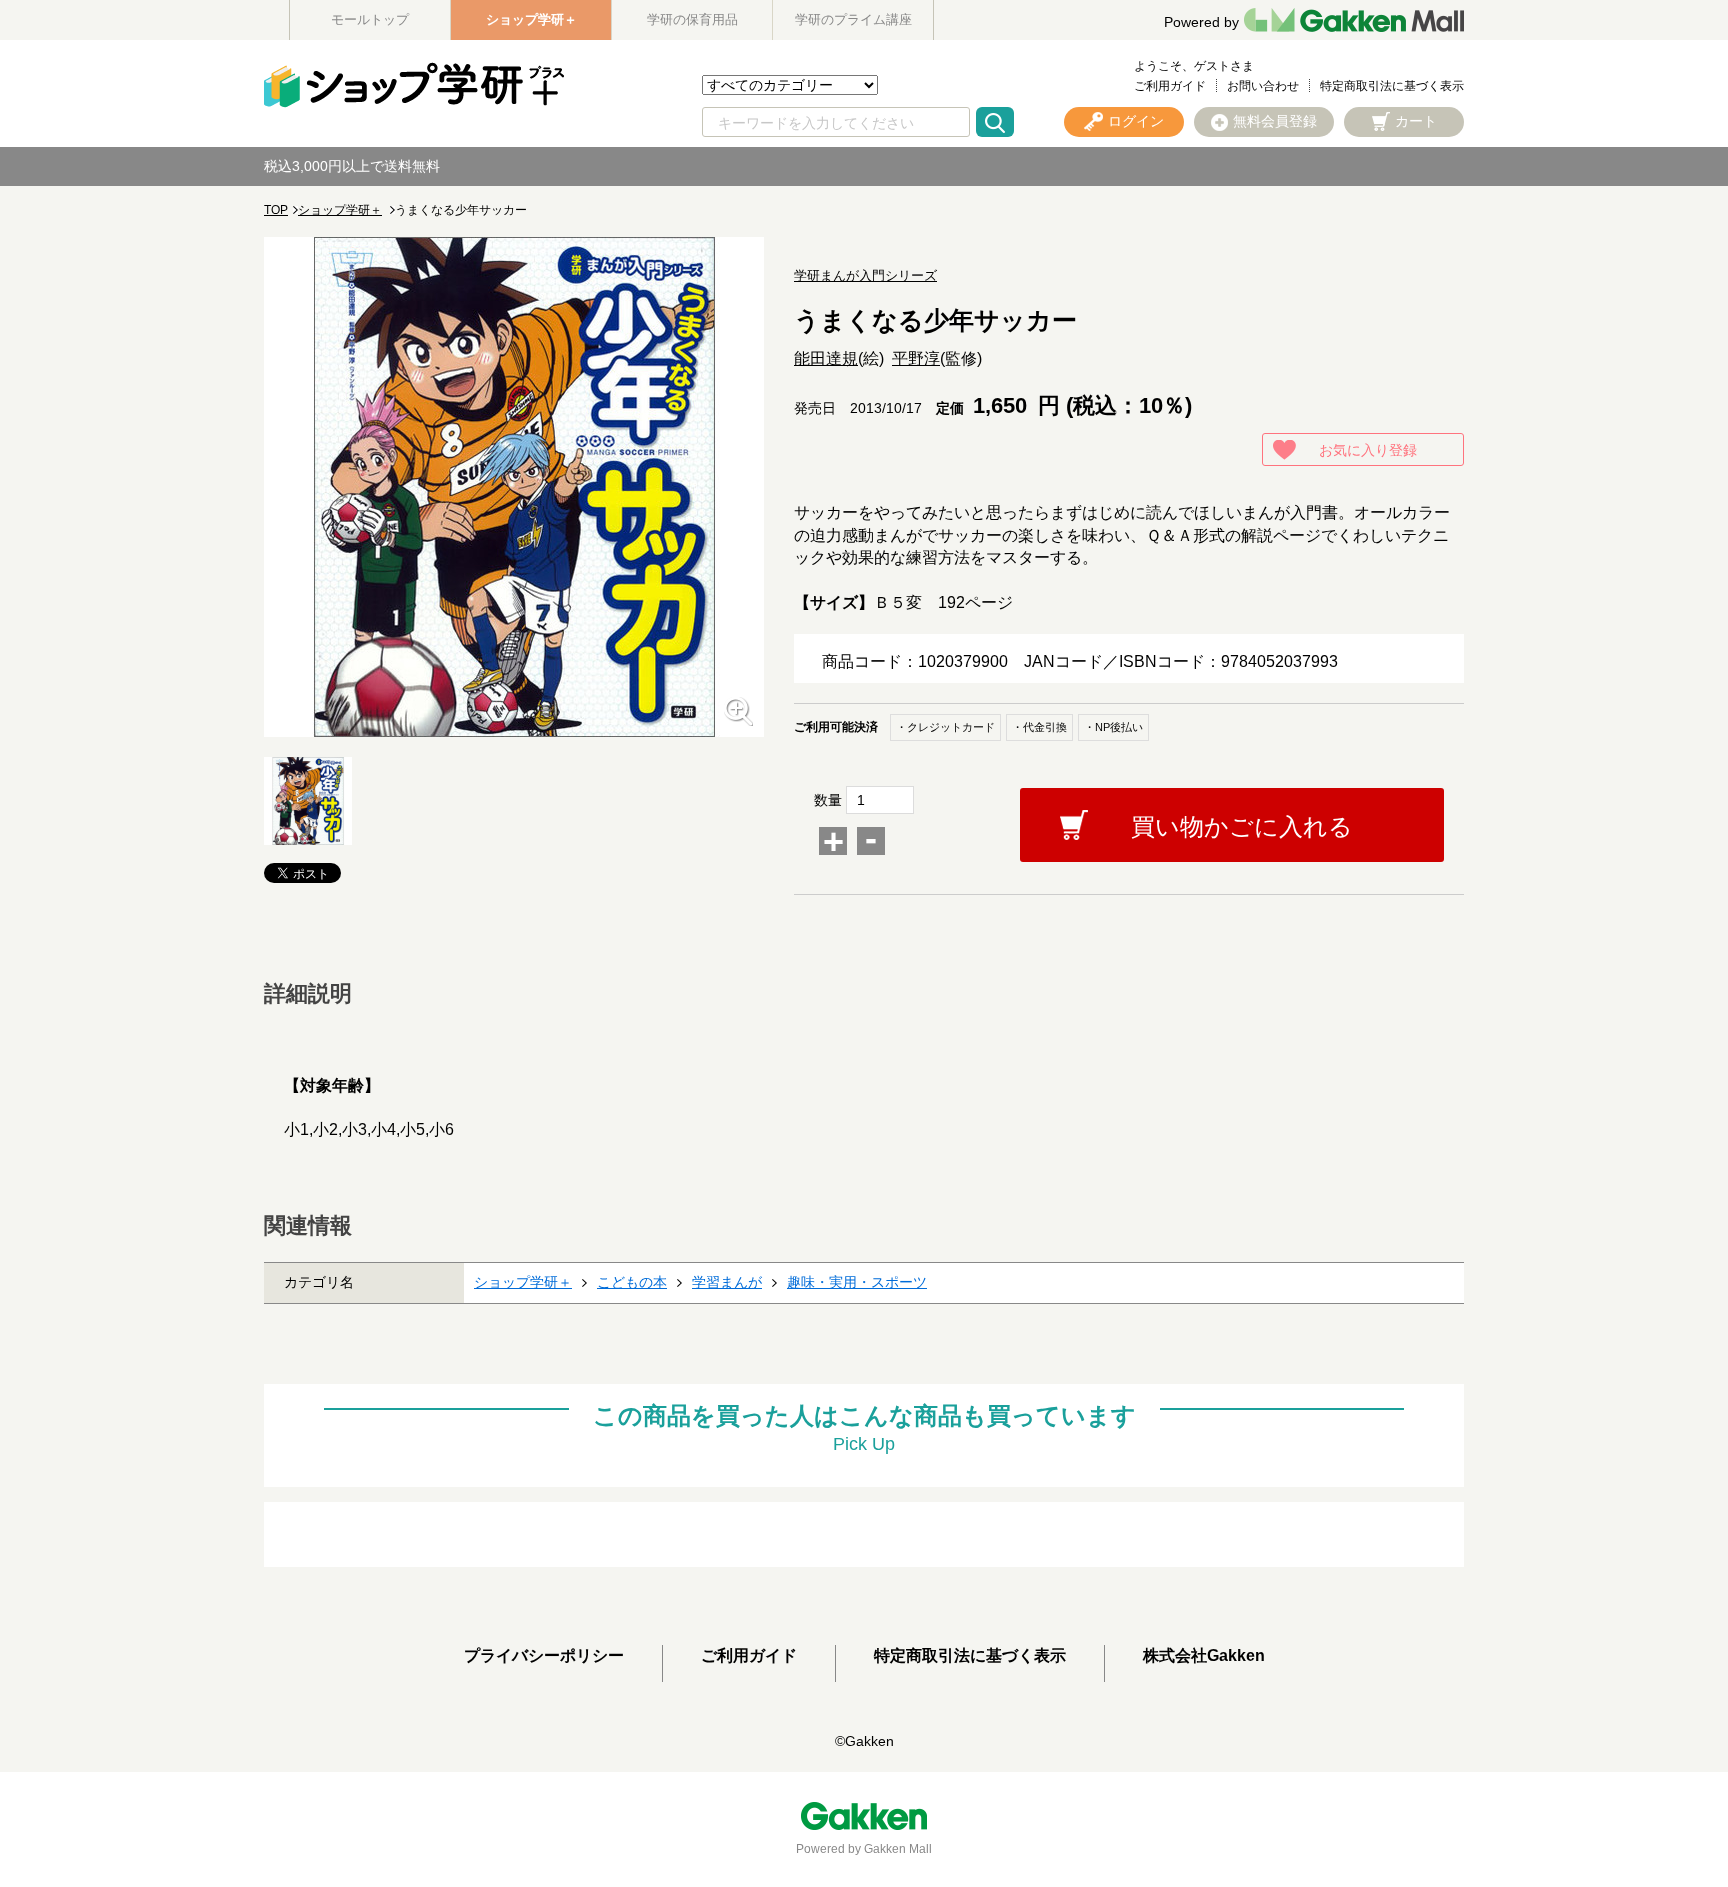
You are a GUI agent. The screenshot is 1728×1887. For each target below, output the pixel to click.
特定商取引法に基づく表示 (1392, 86)
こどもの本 (632, 1282)
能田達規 (826, 358)
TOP (276, 210)
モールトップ (370, 19)
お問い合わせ (1263, 86)
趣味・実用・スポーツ (857, 1282)
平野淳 (916, 358)
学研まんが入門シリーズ (865, 275)
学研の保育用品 (692, 19)
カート (1416, 121)
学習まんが (727, 1282)
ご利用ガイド (1170, 86)
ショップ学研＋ (531, 19)
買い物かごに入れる (1242, 826)
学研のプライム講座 (853, 19)
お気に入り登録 (1368, 450)
